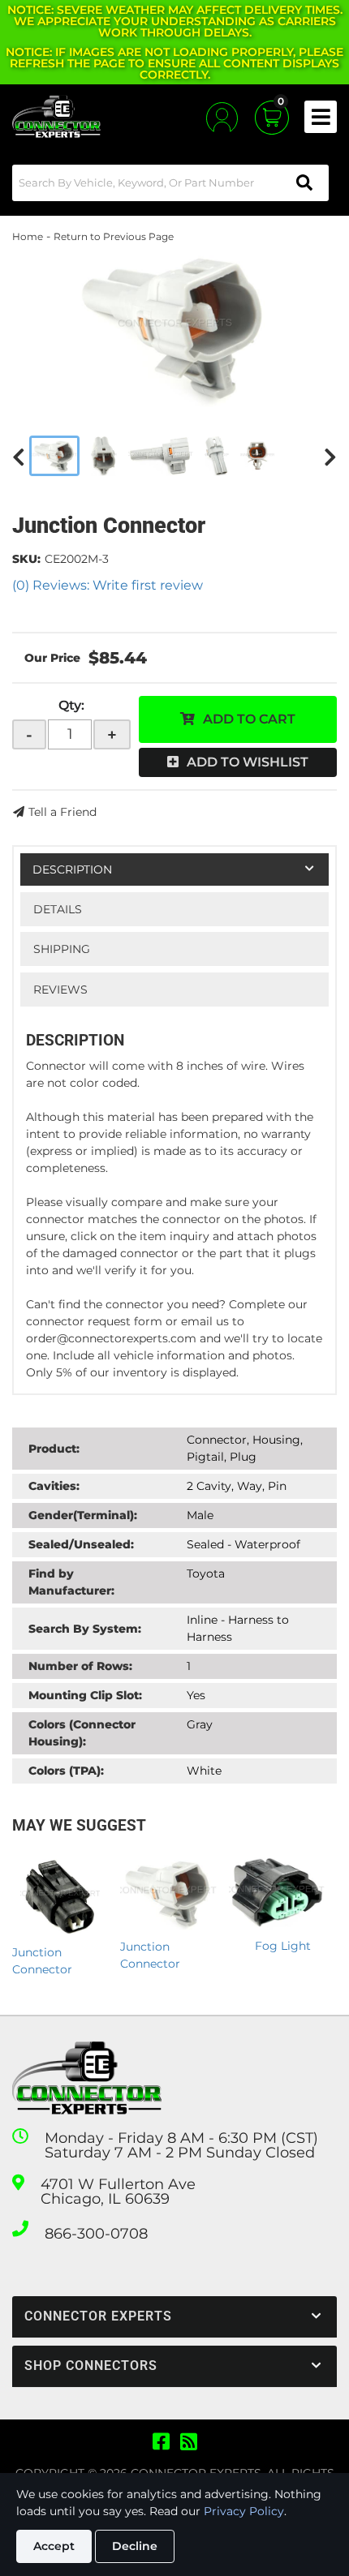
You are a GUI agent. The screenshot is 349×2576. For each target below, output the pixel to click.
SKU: (26, 559)
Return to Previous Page (114, 236)
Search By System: (85, 1629)
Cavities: (54, 1486)
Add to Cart (249, 719)
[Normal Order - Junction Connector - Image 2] (104, 456)
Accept (54, 2546)
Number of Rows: (80, 1666)
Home (28, 236)
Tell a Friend (62, 812)
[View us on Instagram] (189, 2442)
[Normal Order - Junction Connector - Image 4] (217, 456)
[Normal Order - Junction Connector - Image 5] (257, 456)
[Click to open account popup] (222, 117)
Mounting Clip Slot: (85, 1695)
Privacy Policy (244, 2511)
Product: (54, 1449)
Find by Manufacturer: (71, 1582)
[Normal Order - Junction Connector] (174, 326)
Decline (135, 2546)
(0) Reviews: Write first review (108, 585)
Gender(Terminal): (83, 1515)
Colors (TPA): (66, 1771)
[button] (170, 183)
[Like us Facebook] (161, 2442)
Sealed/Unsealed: (81, 1544)
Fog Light (283, 1946)
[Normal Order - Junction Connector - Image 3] (160, 456)
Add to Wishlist (248, 762)
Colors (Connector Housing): (82, 1733)
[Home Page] (87, 2078)
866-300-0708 (96, 2234)
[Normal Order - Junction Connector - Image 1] (54, 456)
